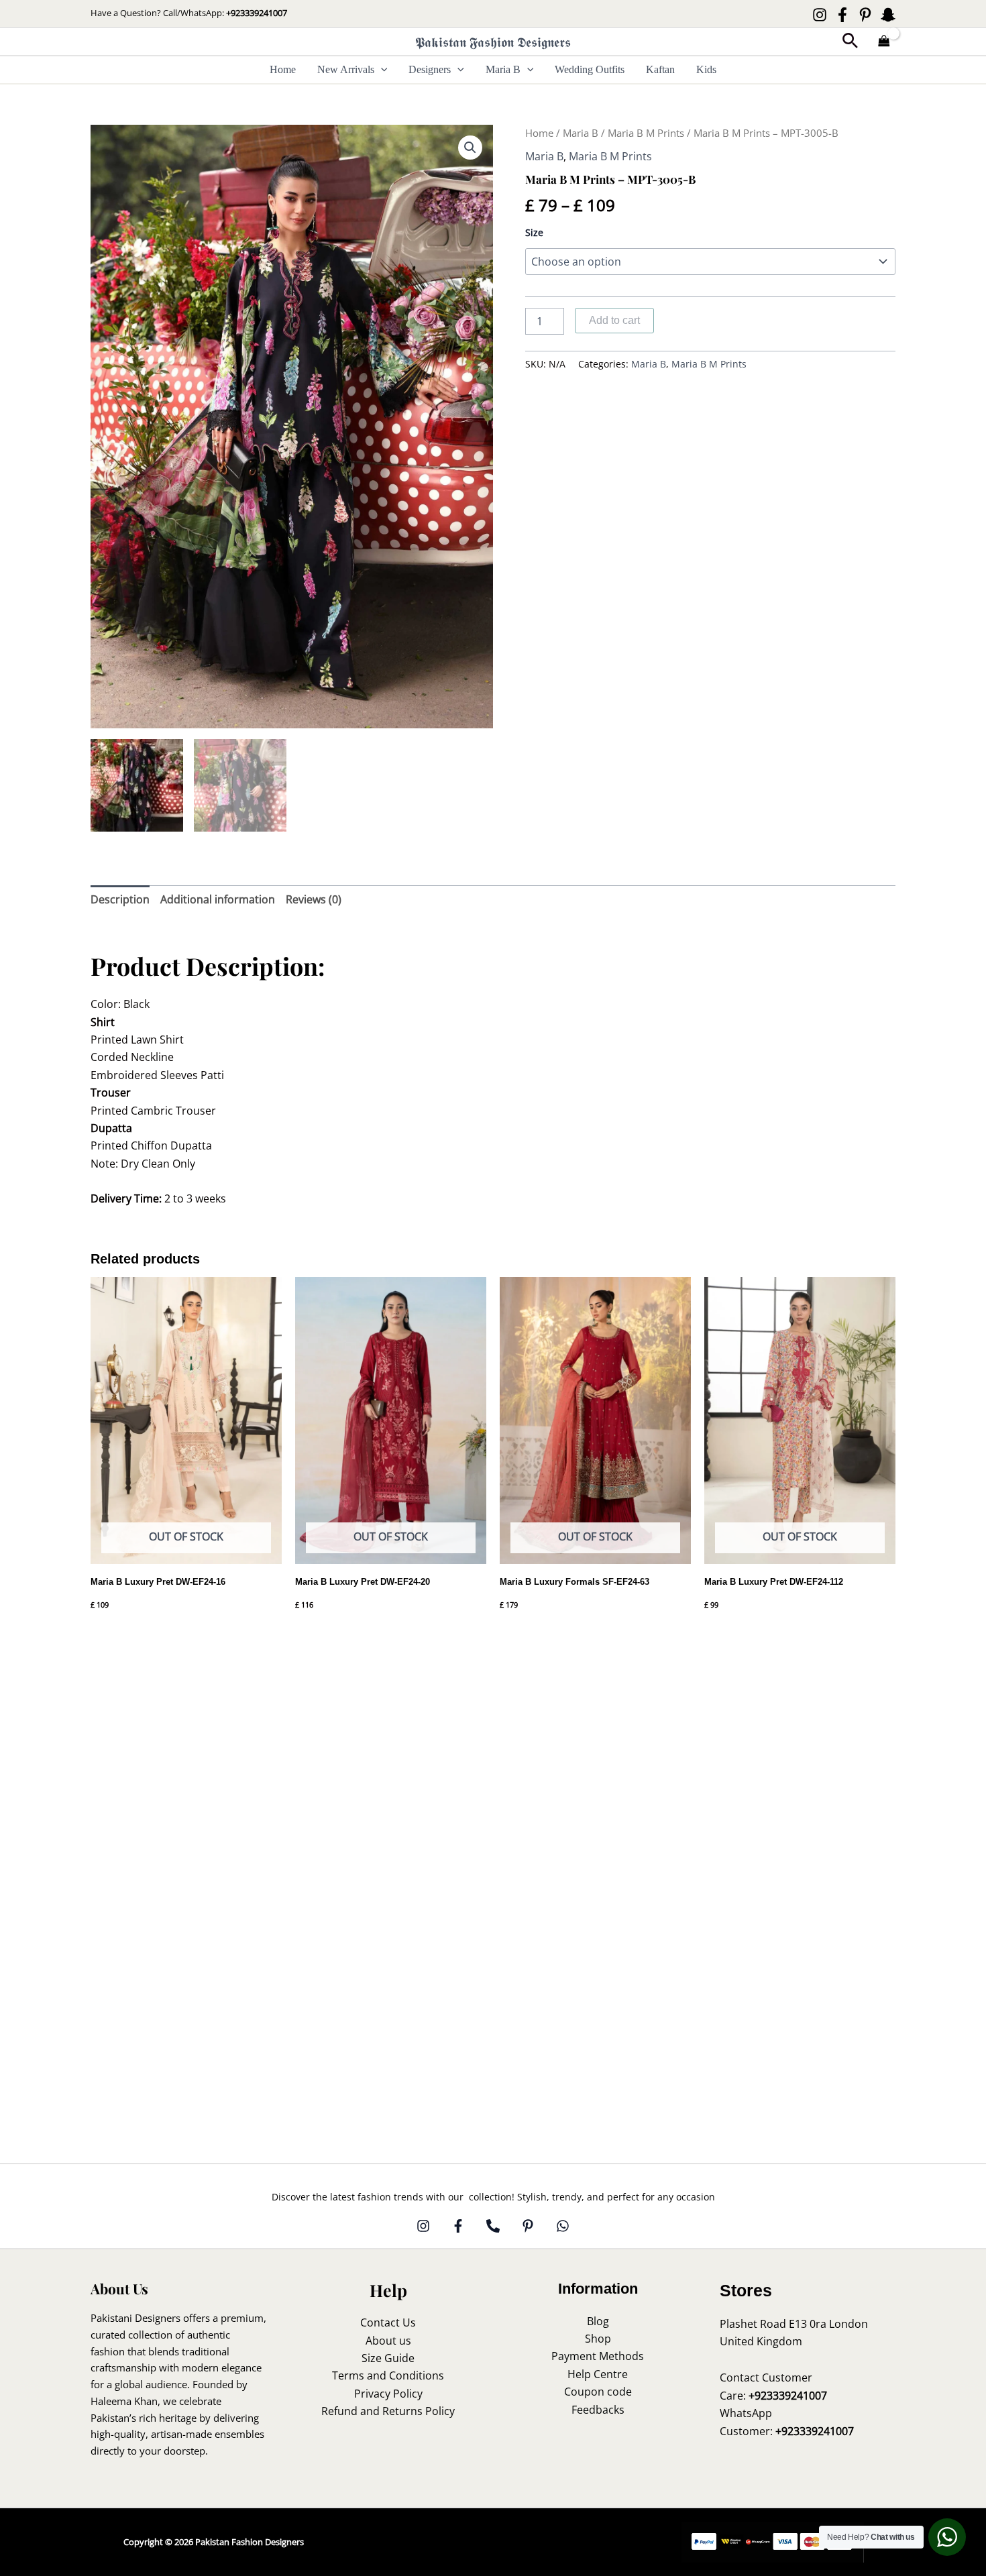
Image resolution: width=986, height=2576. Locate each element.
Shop (598, 2339)
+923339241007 (257, 13)
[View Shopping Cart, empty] (884, 42)
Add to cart (614, 320)
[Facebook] (842, 15)
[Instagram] (820, 15)
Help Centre (598, 2374)
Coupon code (598, 2392)
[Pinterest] (865, 15)
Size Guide (388, 2358)
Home (283, 69)
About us (388, 2341)
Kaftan (660, 69)
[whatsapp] (563, 2226)
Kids (706, 69)
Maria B (503, 69)
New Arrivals (346, 69)
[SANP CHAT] (888, 15)
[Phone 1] (493, 2226)
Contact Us (388, 2322)
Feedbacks (598, 2410)
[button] (850, 42)
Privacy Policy (388, 2394)
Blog (598, 2321)
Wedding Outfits (590, 69)
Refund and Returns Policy (388, 2411)
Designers (430, 69)
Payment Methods (598, 2356)
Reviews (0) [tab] (314, 899)
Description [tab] (120, 899)
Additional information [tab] (218, 899)
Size (534, 232)
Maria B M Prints (646, 133)
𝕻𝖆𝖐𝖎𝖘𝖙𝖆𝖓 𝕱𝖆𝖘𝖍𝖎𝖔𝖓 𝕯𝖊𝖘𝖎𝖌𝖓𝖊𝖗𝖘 (493, 42)
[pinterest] (528, 2226)
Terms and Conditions (388, 2375)
